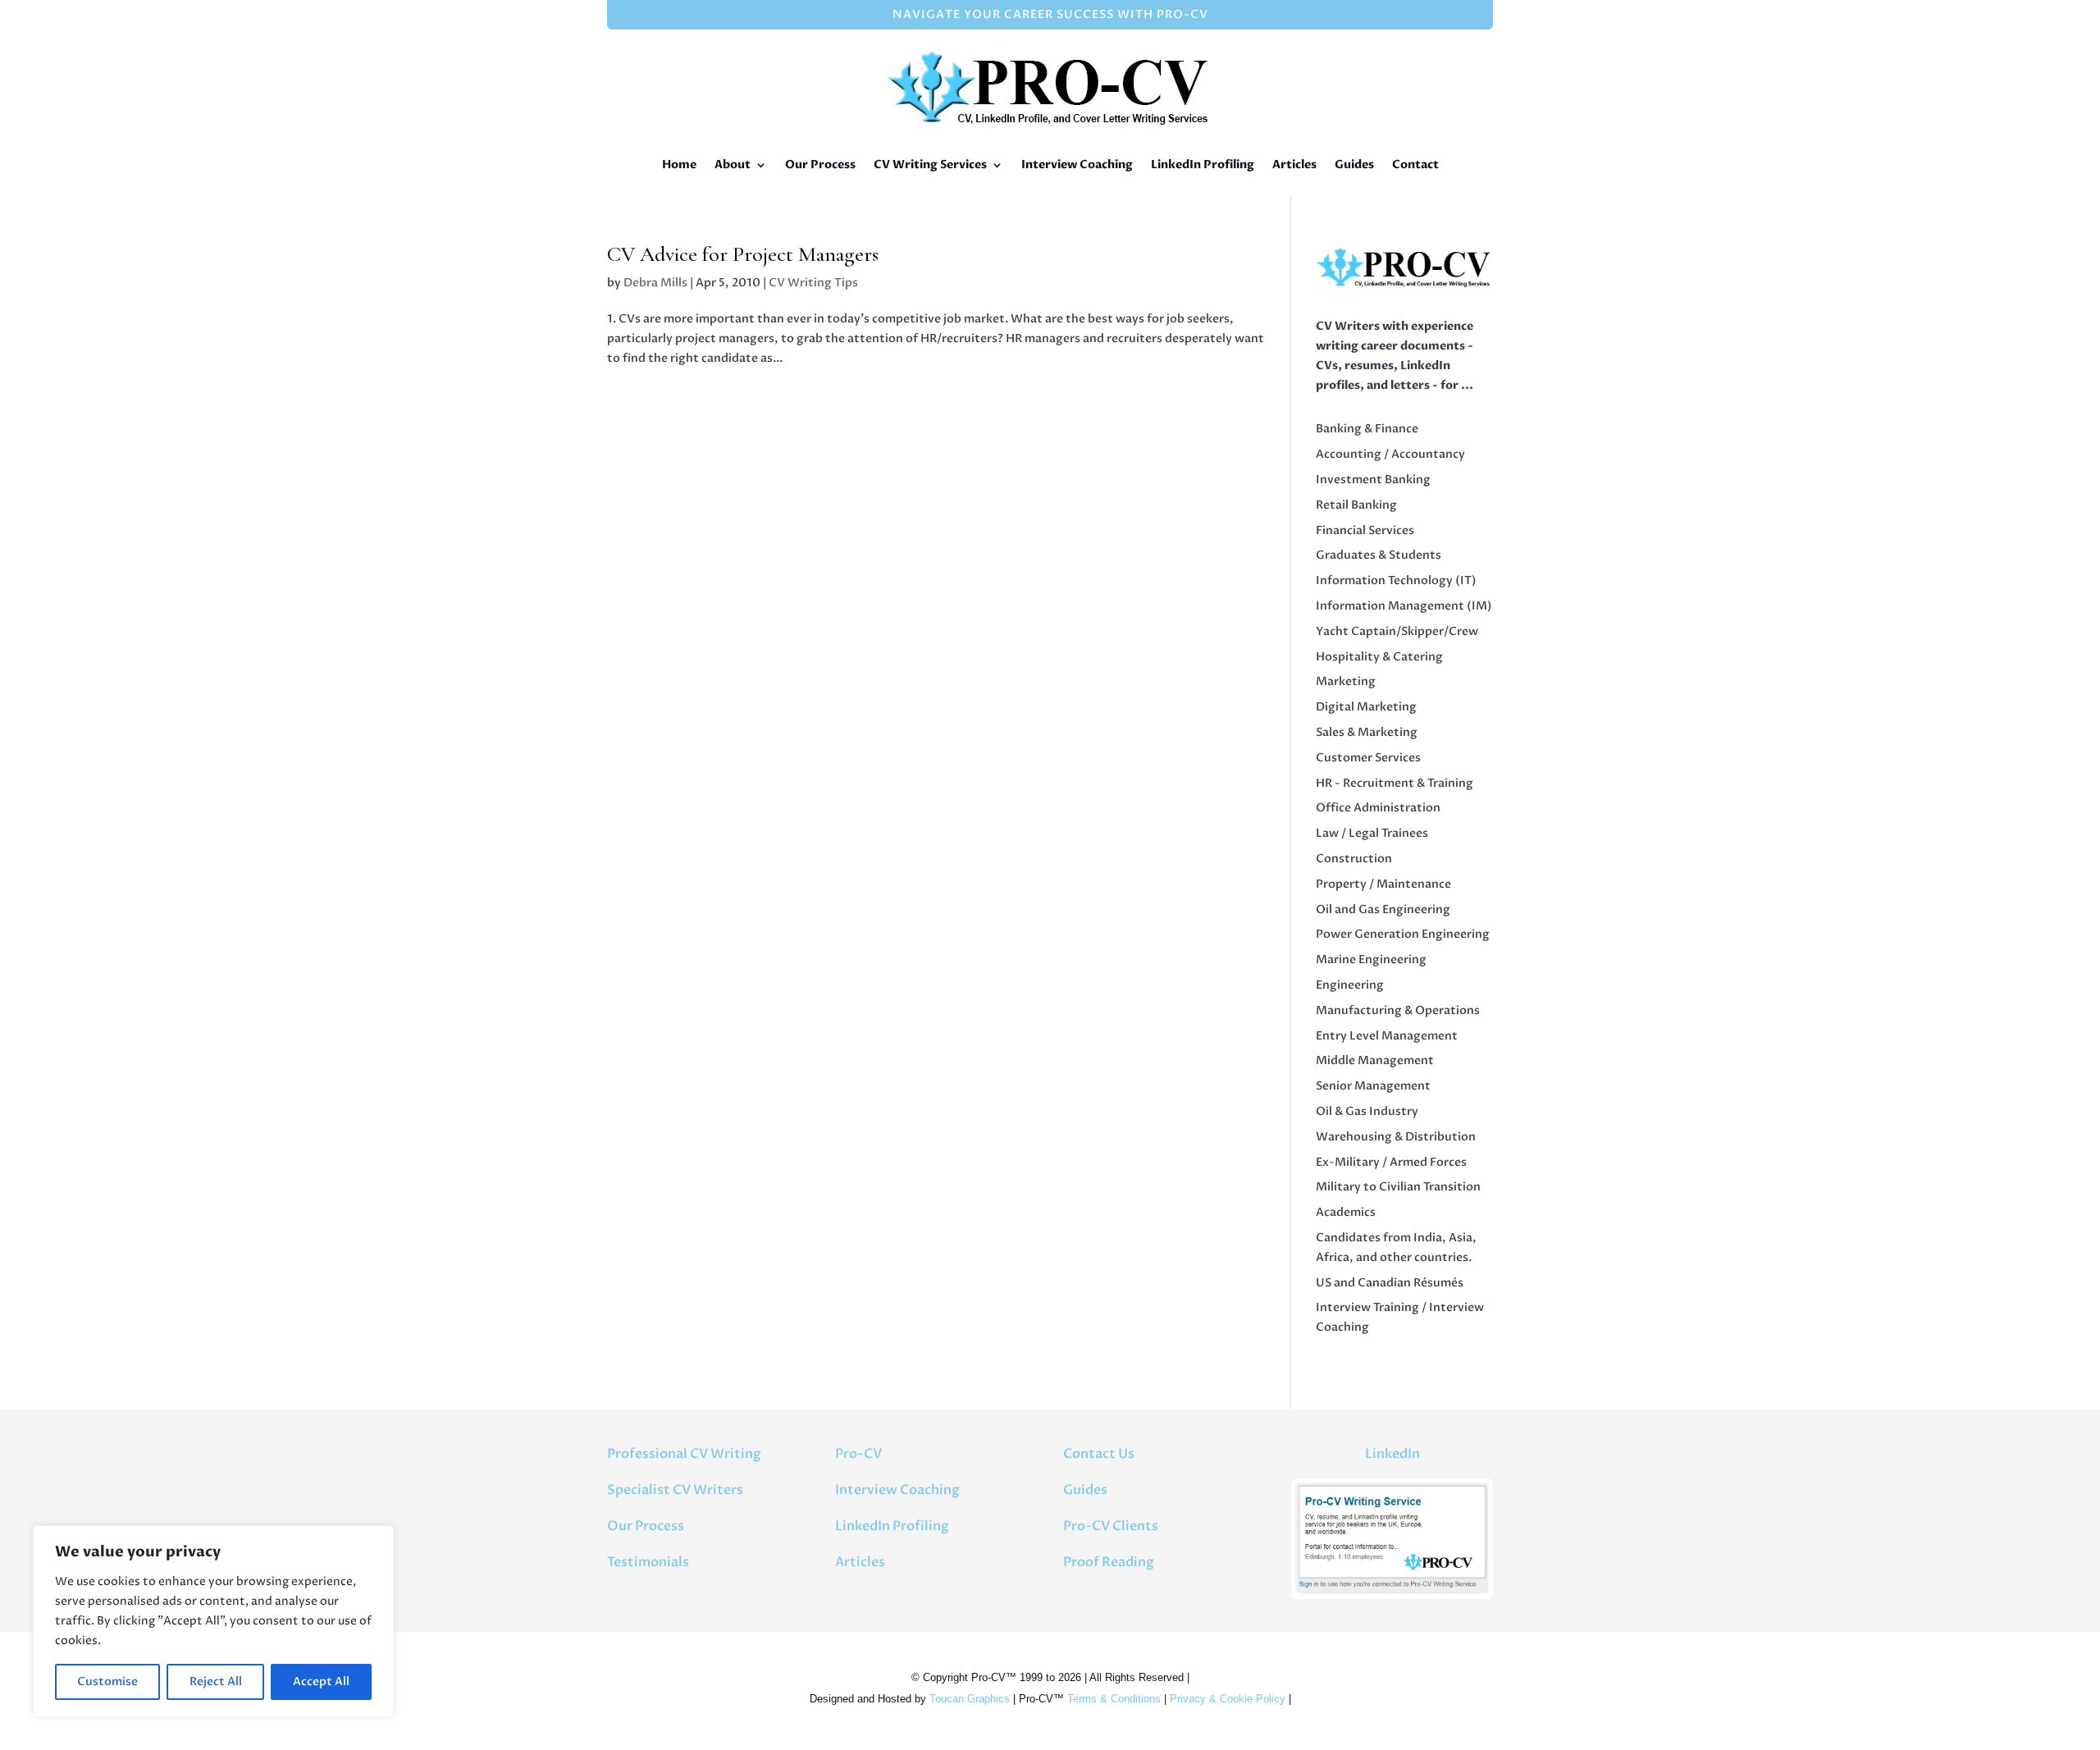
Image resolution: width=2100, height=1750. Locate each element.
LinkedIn (1392, 1454)
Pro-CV (858, 1454)
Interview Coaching (1077, 164)
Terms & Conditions (1114, 1699)
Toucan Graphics (970, 1699)
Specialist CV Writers (675, 1490)
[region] (213, 1621)
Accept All (321, 1681)
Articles (1294, 164)
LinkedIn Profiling (1203, 164)
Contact (1415, 164)
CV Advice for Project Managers (743, 254)
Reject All (216, 1681)
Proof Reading (1109, 1562)
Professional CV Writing (684, 1454)
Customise (107, 1681)
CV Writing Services (930, 164)
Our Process (820, 164)
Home (679, 164)
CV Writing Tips (813, 283)
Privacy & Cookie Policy (1228, 1699)
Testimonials (648, 1562)
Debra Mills (655, 283)
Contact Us (1099, 1454)
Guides (1354, 164)
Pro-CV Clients (1111, 1526)
